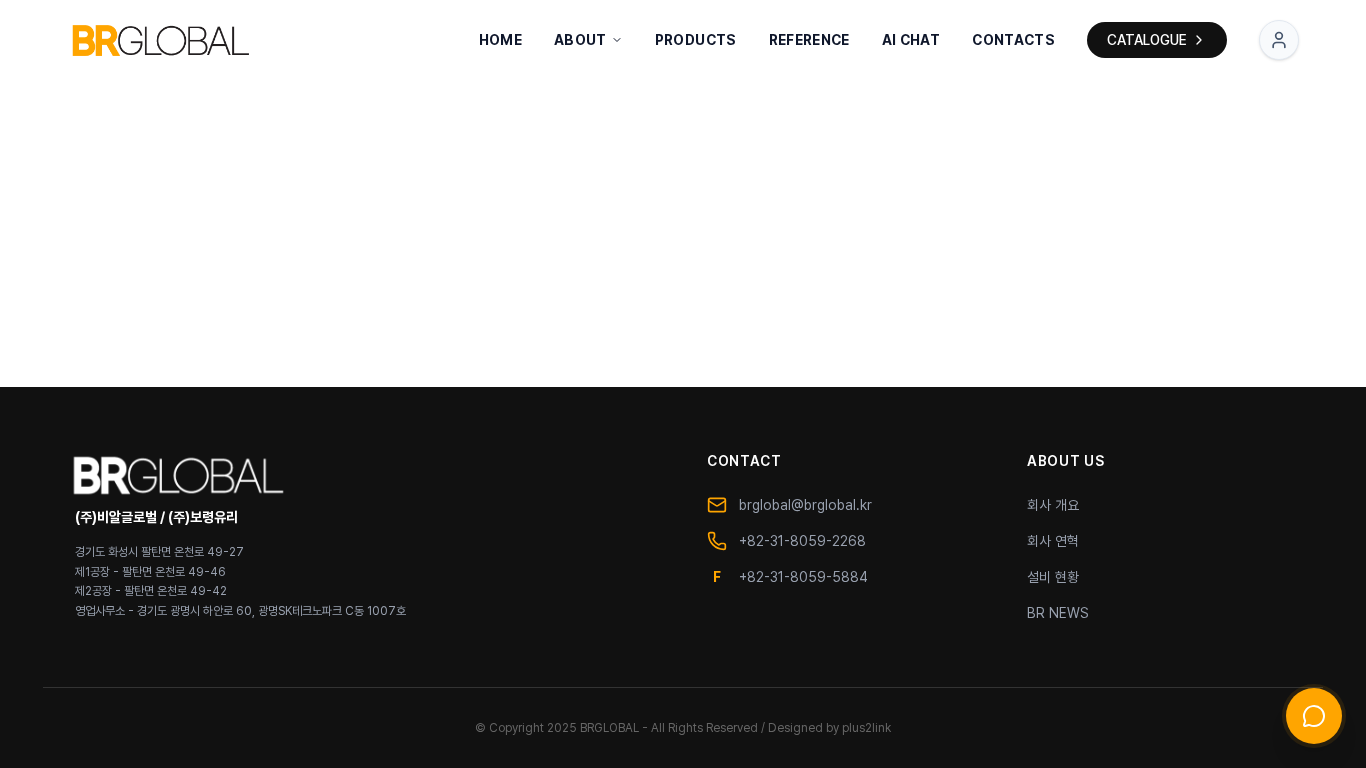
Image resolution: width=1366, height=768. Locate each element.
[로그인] (1279, 40)
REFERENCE (809, 40)
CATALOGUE (1147, 40)
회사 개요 (1053, 505)
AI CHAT (911, 40)
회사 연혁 (1053, 541)
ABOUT (580, 40)
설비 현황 (1053, 577)
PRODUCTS (696, 40)
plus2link (866, 728)
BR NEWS (1058, 613)
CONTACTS (1013, 40)
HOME (500, 40)
